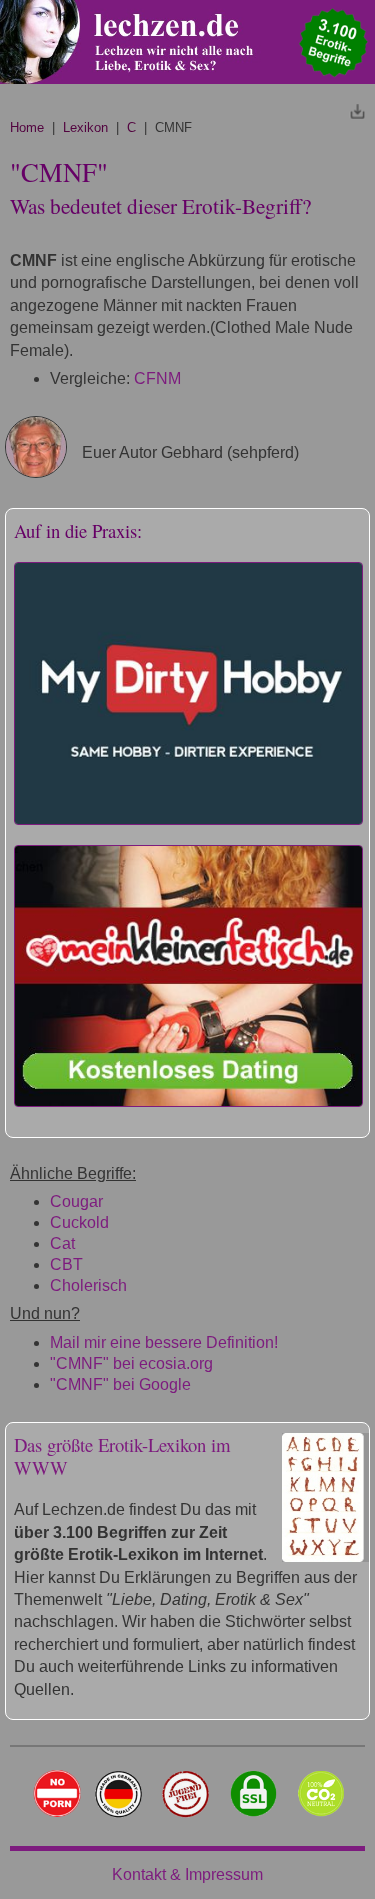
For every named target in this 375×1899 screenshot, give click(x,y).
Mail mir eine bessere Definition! (164, 1342)
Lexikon (85, 127)
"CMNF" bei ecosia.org (131, 1363)
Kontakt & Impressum (187, 1874)
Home (27, 127)
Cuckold (79, 1222)
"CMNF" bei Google (120, 1384)
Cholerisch (88, 1285)
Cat (62, 1243)
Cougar (76, 1201)
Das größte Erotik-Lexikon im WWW (122, 1456)
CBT (66, 1264)
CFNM (157, 378)
